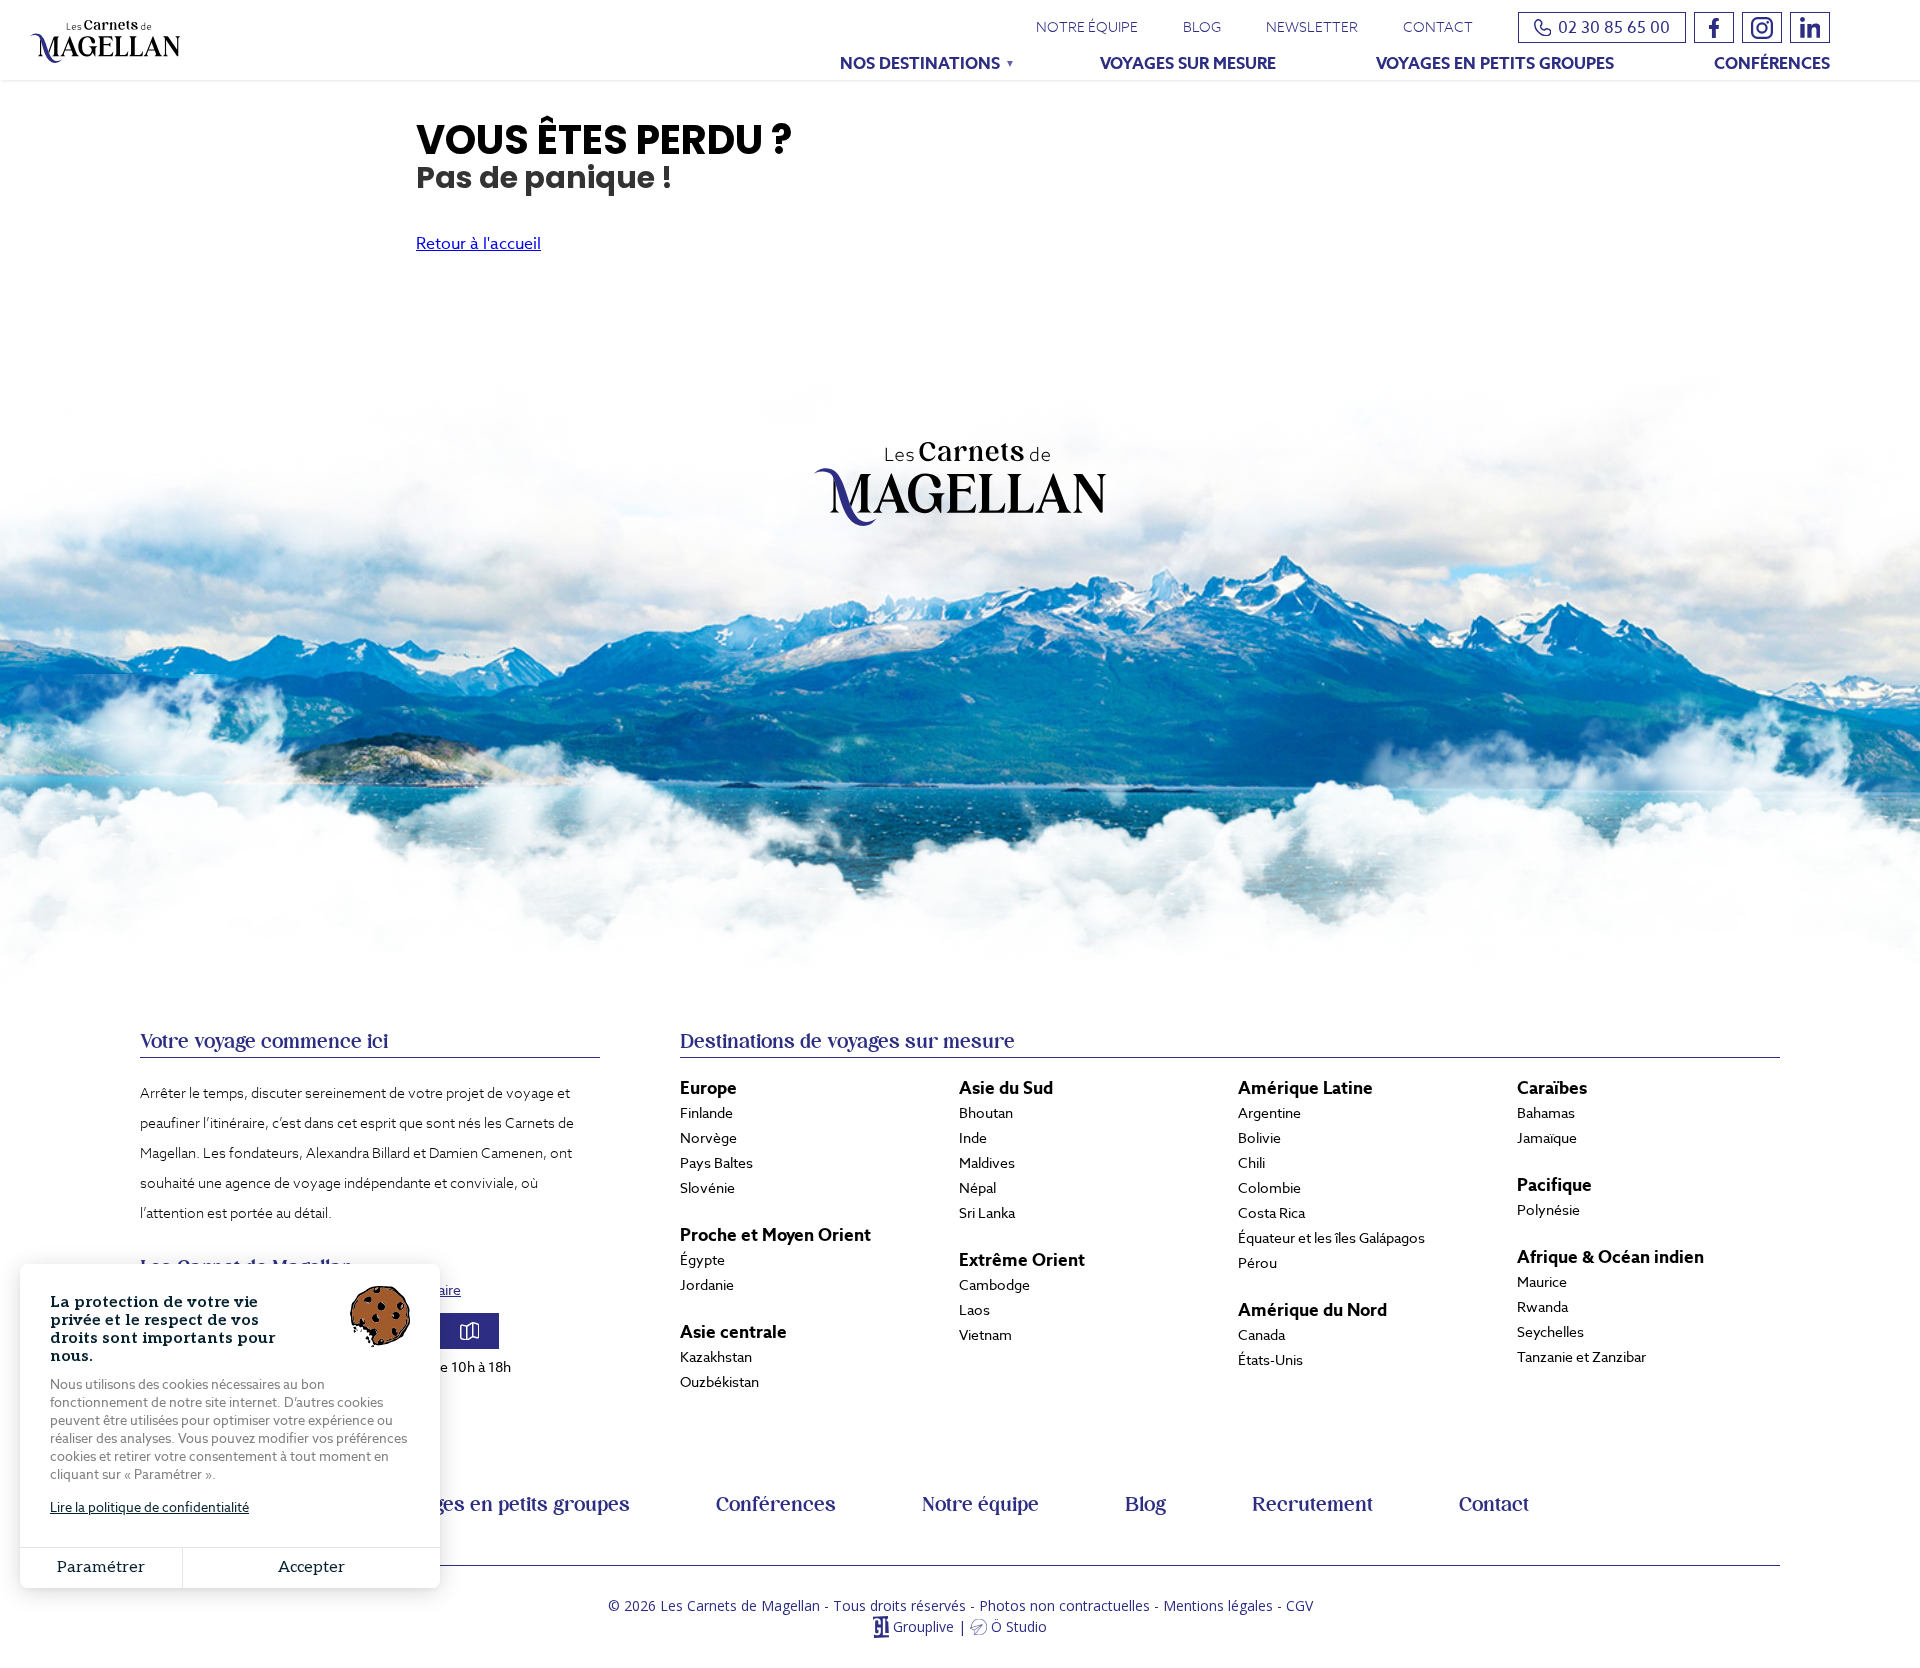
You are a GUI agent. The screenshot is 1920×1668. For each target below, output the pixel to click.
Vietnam (985, 1335)
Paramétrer (101, 1567)
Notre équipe (1087, 27)
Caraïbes (1552, 1088)
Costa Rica (1271, 1213)
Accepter (311, 1567)
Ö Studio (1019, 1627)
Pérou (1257, 1263)
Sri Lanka (987, 1213)
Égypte (702, 1260)
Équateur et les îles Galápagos (1331, 1238)
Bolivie (1259, 1138)
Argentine (1269, 1113)
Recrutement (1312, 1505)
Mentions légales (1218, 1605)
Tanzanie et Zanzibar (1581, 1357)
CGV (1299, 1605)
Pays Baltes (716, 1163)
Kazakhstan (716, 1357)
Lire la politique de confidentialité (149, 1507)
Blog (1202, 27)
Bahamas (1546, 1113)
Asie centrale (733, 1332)
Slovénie (707, 1188)
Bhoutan (986, 1113)
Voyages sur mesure (1188, 63)
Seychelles (1550, 1332)
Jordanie (707, 1285)
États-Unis (1270, 1360)
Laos (974, 1310)
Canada (1261, 1335)
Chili (1251, 1163)
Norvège (708, 1138)
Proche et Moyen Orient (775, 1235)
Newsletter (1312, 27)
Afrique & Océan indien (1610, 1257)
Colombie (1269, 1188)
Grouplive (923, 1627)
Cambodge (994, 1285)
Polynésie (1548, 1210)
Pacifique (1554, 1185)
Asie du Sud (1006, 1088)
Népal (977, 1188)
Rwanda (1542, 1307)
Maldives (987, 1163)
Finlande (706, 1113)
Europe (708, 1088)
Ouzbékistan (719, 1382)
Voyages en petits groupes (1495, 63)
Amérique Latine (1305, 1088)
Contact (1438, 27)
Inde (973, 1138)
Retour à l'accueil (478, 243)
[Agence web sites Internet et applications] (880, 1627)
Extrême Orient (1022, 1260)
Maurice (1542, 1282)
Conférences (1772, 63)
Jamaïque (1547, 1138)
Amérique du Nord (1312, 1310)
